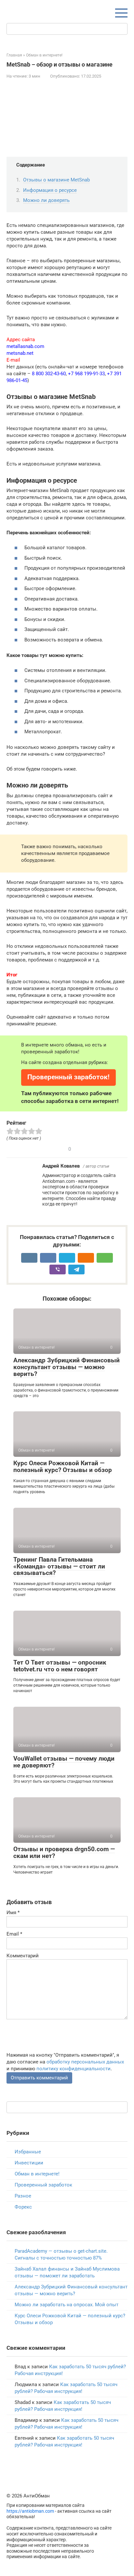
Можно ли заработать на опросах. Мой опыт (67, 2305)
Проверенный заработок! (68, 1077)
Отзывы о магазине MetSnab (56, 180)
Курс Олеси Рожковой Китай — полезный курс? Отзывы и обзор (63, 1467)
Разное (23, 2196)
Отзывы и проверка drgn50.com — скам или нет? (64, 1852)
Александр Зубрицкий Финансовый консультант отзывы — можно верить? (67, 1367)
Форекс (23, 2207)
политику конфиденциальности (74, 2069)
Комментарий (23, 1956)
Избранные (28, 2152)
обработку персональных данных (85, 2062)
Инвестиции (29, 2163)
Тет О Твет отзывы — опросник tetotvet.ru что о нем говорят (60, 1666)
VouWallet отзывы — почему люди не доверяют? (64, 1762)
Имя (13, 1913)
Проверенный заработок (43, 2185)
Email (14, 1934)
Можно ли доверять (46, 200)
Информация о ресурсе (50, 190)
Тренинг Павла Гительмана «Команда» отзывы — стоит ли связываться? (59, 1566)
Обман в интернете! (37, 2174)
